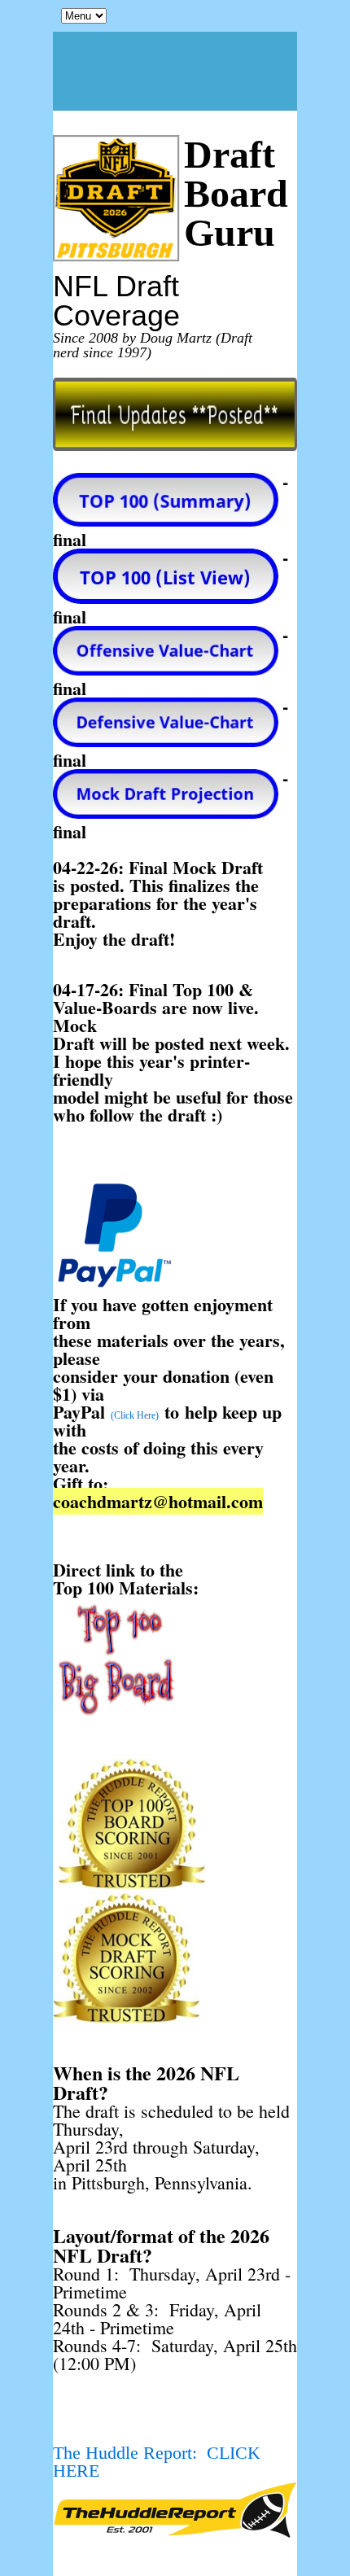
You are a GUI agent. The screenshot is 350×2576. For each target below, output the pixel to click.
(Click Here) (135, 1415)
